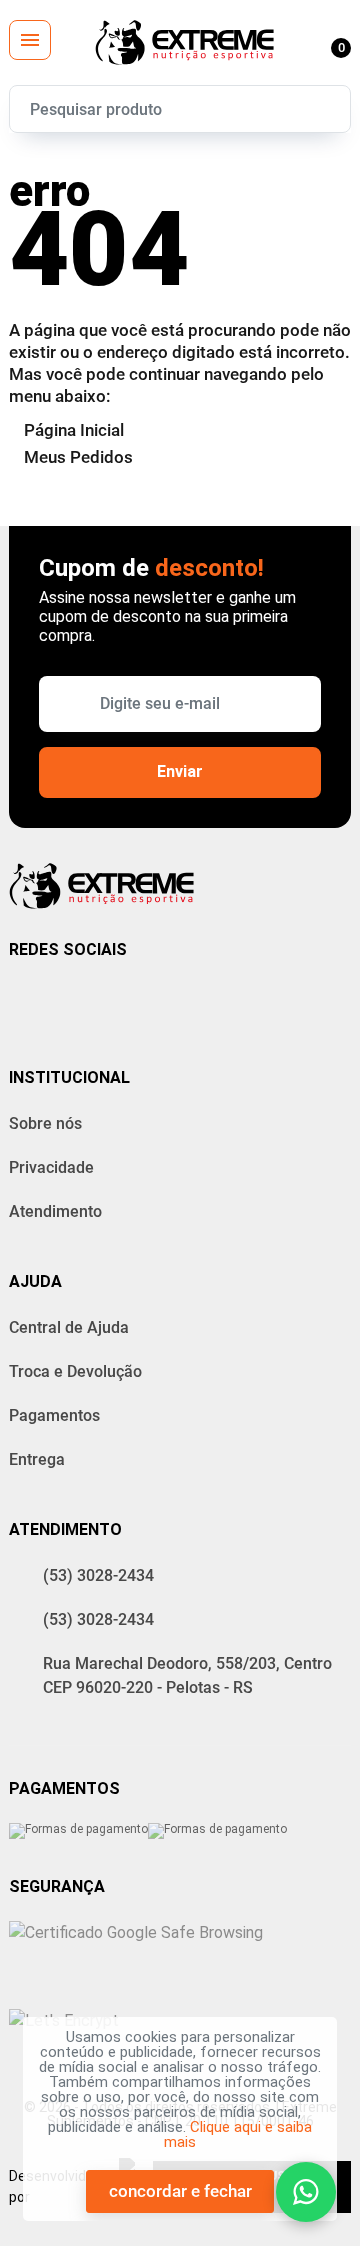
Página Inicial (74, 430)
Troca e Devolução (75, 1371)
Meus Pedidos (78, 457)
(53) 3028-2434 (98, 1575)
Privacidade (51, 1167)
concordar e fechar (180, 2191)
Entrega (37, 1459)
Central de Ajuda (69, 1327)
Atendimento (55, 1211)
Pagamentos (54, 1415)
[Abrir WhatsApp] (306, 2192)
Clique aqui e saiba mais (238, 2134)
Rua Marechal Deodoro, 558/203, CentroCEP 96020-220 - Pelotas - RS (187, 1675)
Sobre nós (45, 1123)
